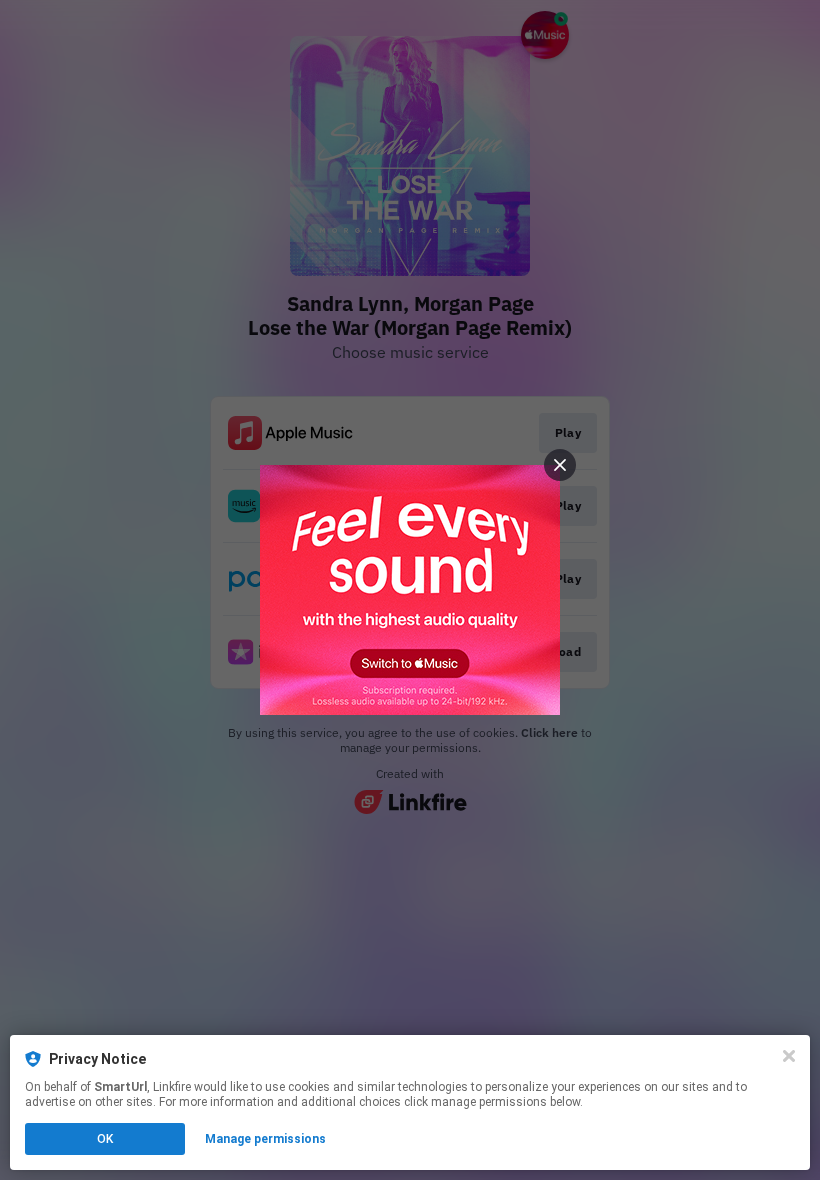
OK (105, 1139)
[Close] (789, 1056)
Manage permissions (265, 1139)
